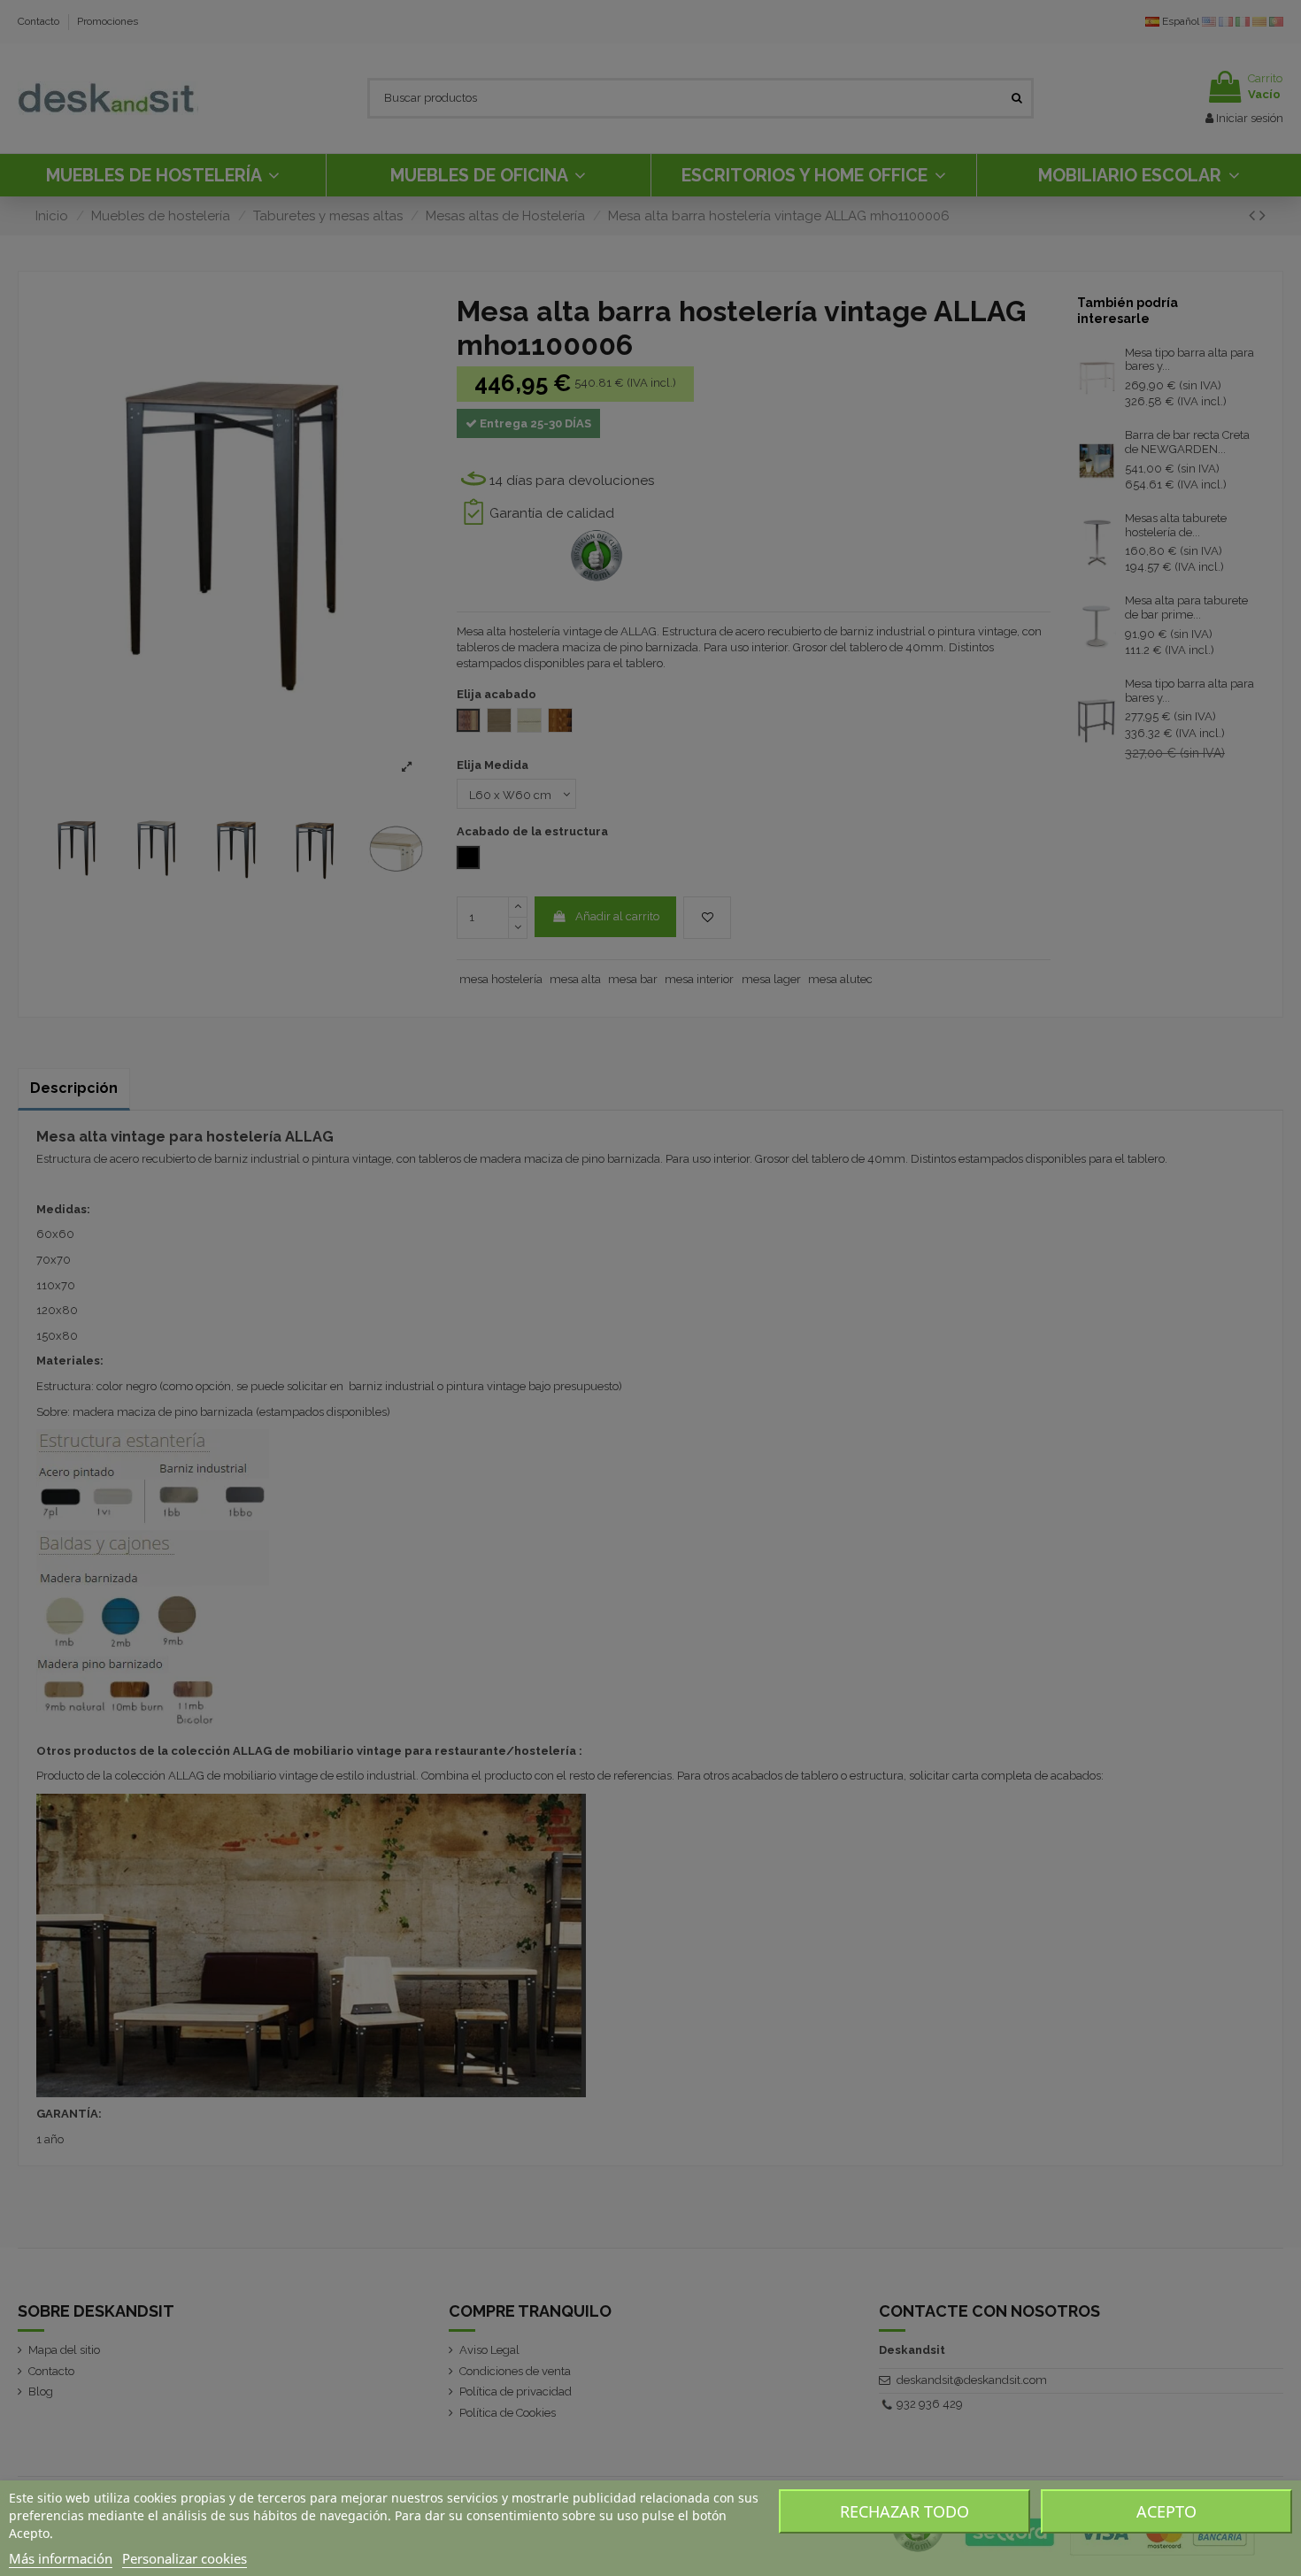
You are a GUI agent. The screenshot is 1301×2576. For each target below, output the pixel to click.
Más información (61, 2558)
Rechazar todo (905, 2511)
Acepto (1166, 2511)
